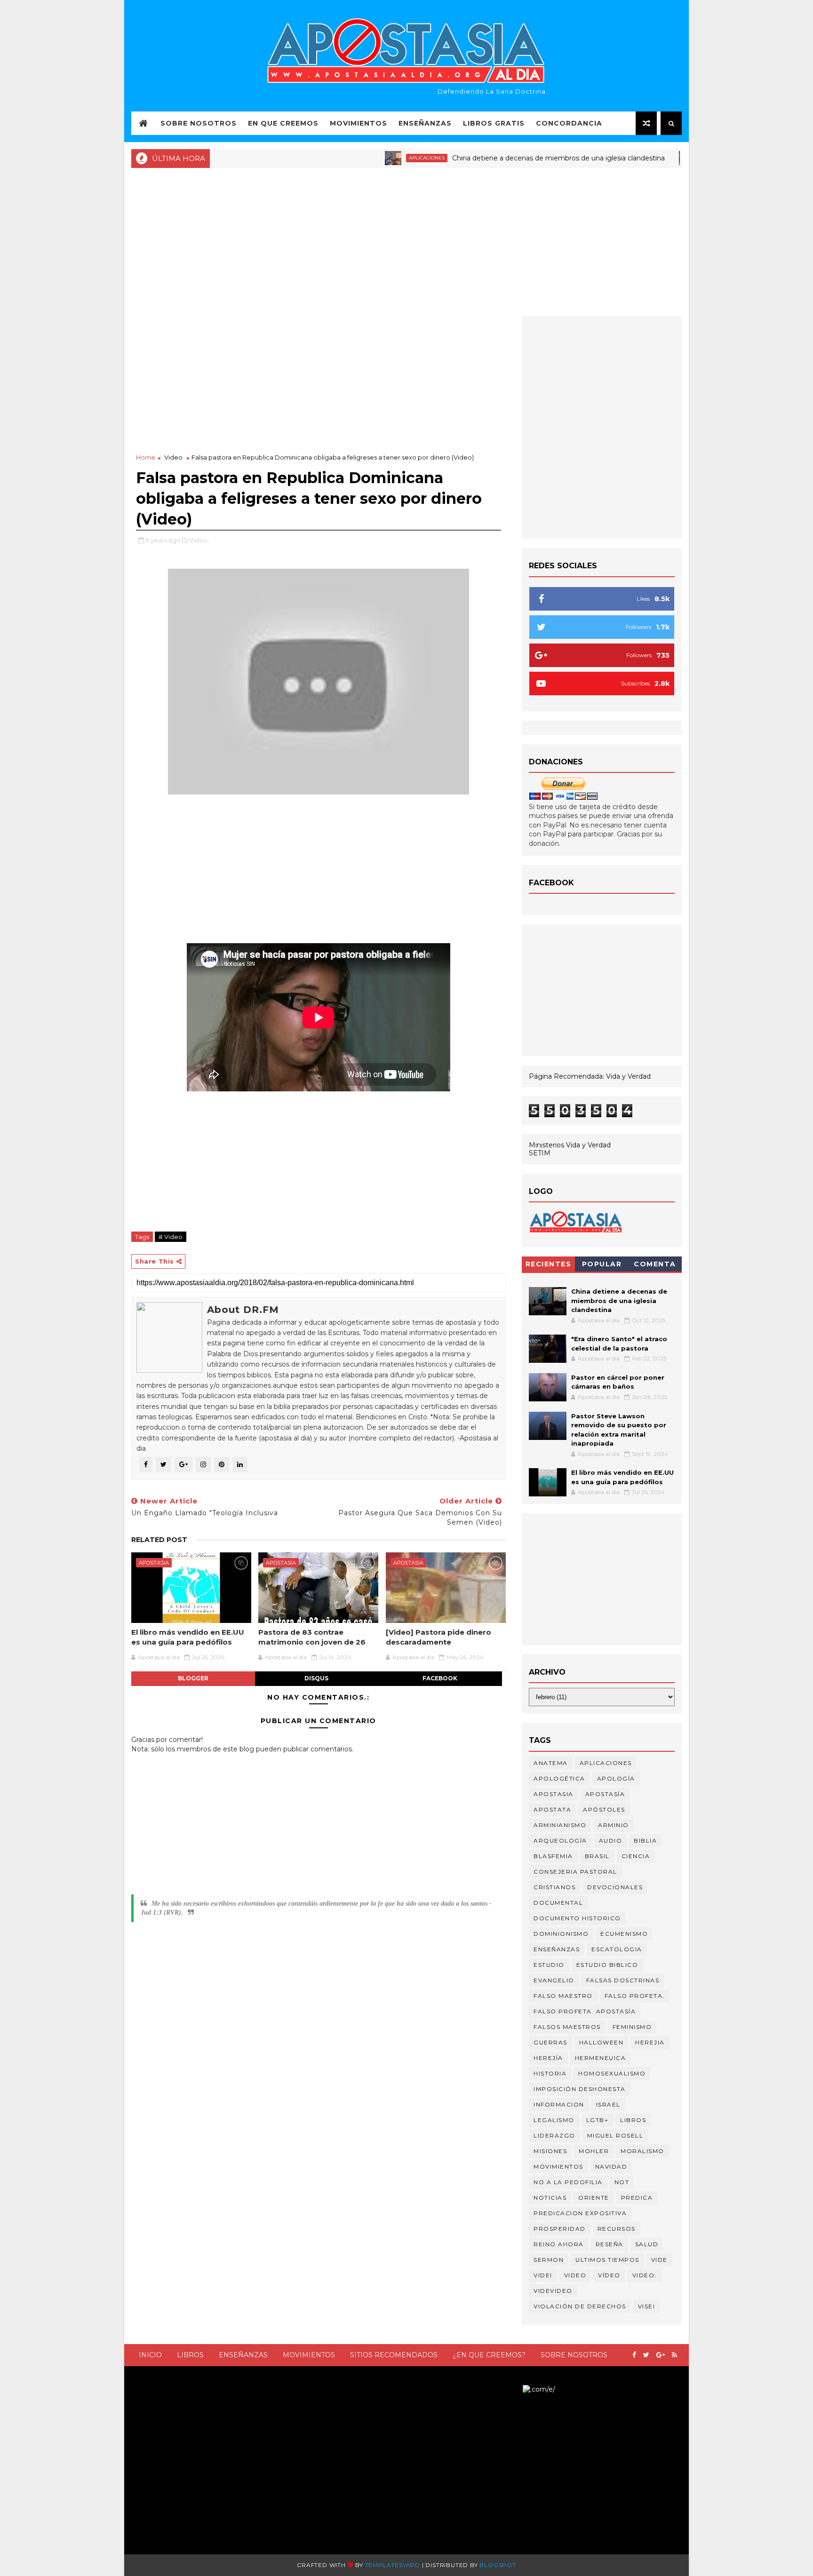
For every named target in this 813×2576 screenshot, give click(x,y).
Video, (199, 540)
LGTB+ (598, 2120)
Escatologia (617, 1949)
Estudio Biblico (607, 1965)
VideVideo (553, 2291)
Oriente (594, 2198)
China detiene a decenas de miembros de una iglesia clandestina (508, 158)
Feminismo (632, 2027)
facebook (440, 1678)
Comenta (655, 1264)
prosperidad (560, 2229)
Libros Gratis (494, 123)
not (622, 2182)
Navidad (611, 2167)
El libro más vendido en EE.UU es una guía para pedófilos (188, 1637)
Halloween (602, 2042)
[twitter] (646, 2355)
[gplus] (661, 2355)
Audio (611, 1841)
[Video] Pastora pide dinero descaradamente (438, 1637)
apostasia (154, 1563)
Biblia (645, 1841)
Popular (602, 1264)
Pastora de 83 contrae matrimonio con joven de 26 (312, 1637)
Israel (608, 2104)
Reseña (610, 2244)
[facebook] (634, 2355)
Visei (647, 2306)
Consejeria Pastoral (575, 1872)
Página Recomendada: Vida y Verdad (590, 1076)
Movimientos (359, 123)
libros (633, 2120)
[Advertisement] (406, 241)
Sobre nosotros (574, 2355)
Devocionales (615, 1887)
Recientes (549, 1264)
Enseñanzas (425, 123)
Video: (645, 2275)
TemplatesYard (393, 2565)
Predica (637, 2198)
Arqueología (560, 1841)
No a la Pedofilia (568, 2182)
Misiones (550, 2151)
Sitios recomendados (394, 2355)
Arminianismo (560, 1825)
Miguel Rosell (615, 2135)
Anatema (551, 1763)
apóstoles (604, 1809)
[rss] (674, 2355)
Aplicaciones (376, 158)
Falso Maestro (563, 1996)
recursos (617, 2229)
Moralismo (642, 2151)
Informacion (559, 2104)
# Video (171, 1237)
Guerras (550, 2042)
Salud (647, 2244)
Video (173, 457)
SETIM (540, 1153)
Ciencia (636, 1856)
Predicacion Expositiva (580, 2213)
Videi (543, 2275)
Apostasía (605, 1794)
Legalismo (554, 2120)
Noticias (664, 158)
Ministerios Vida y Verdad (570, 1145)
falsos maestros (567, 2027)
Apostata (552, 1809)
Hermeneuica (601, 2058)
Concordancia (569, 123)
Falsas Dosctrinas (623, 1980)
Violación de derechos (580, 2306)
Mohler (594, 2151)
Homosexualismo (612, 2073)
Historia (550, 2073)
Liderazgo (554, 2135)
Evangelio (554, 1980)
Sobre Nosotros (199, 123)
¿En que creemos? (489, 2355)
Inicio (150, 2355)
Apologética (559, 1778)
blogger (193, 1678)
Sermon (549, 2260)
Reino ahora (559, 2244)
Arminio (614, 1825)
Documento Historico (577, 1918)
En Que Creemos (283, 123)
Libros (190, 2355)
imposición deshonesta (580, 2089)
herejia (650, 2042)
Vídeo (609, 2275)
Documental (558, 1903)
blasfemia (553, 1856)
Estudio (549, 1965)
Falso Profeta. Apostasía (585, 2011)
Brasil (597, 1856)
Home (146, 457)
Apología (616, 1778)
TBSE (514, 2389)
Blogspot (498, 2565)
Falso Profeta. (635, 1996)
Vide (659, 2260)
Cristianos (554, 1887)
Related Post (159, 1540)
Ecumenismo (624, 1934)
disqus (316, 1678)
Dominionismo (561, 1934)
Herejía (548, 2058)
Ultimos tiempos (607, 2260)
